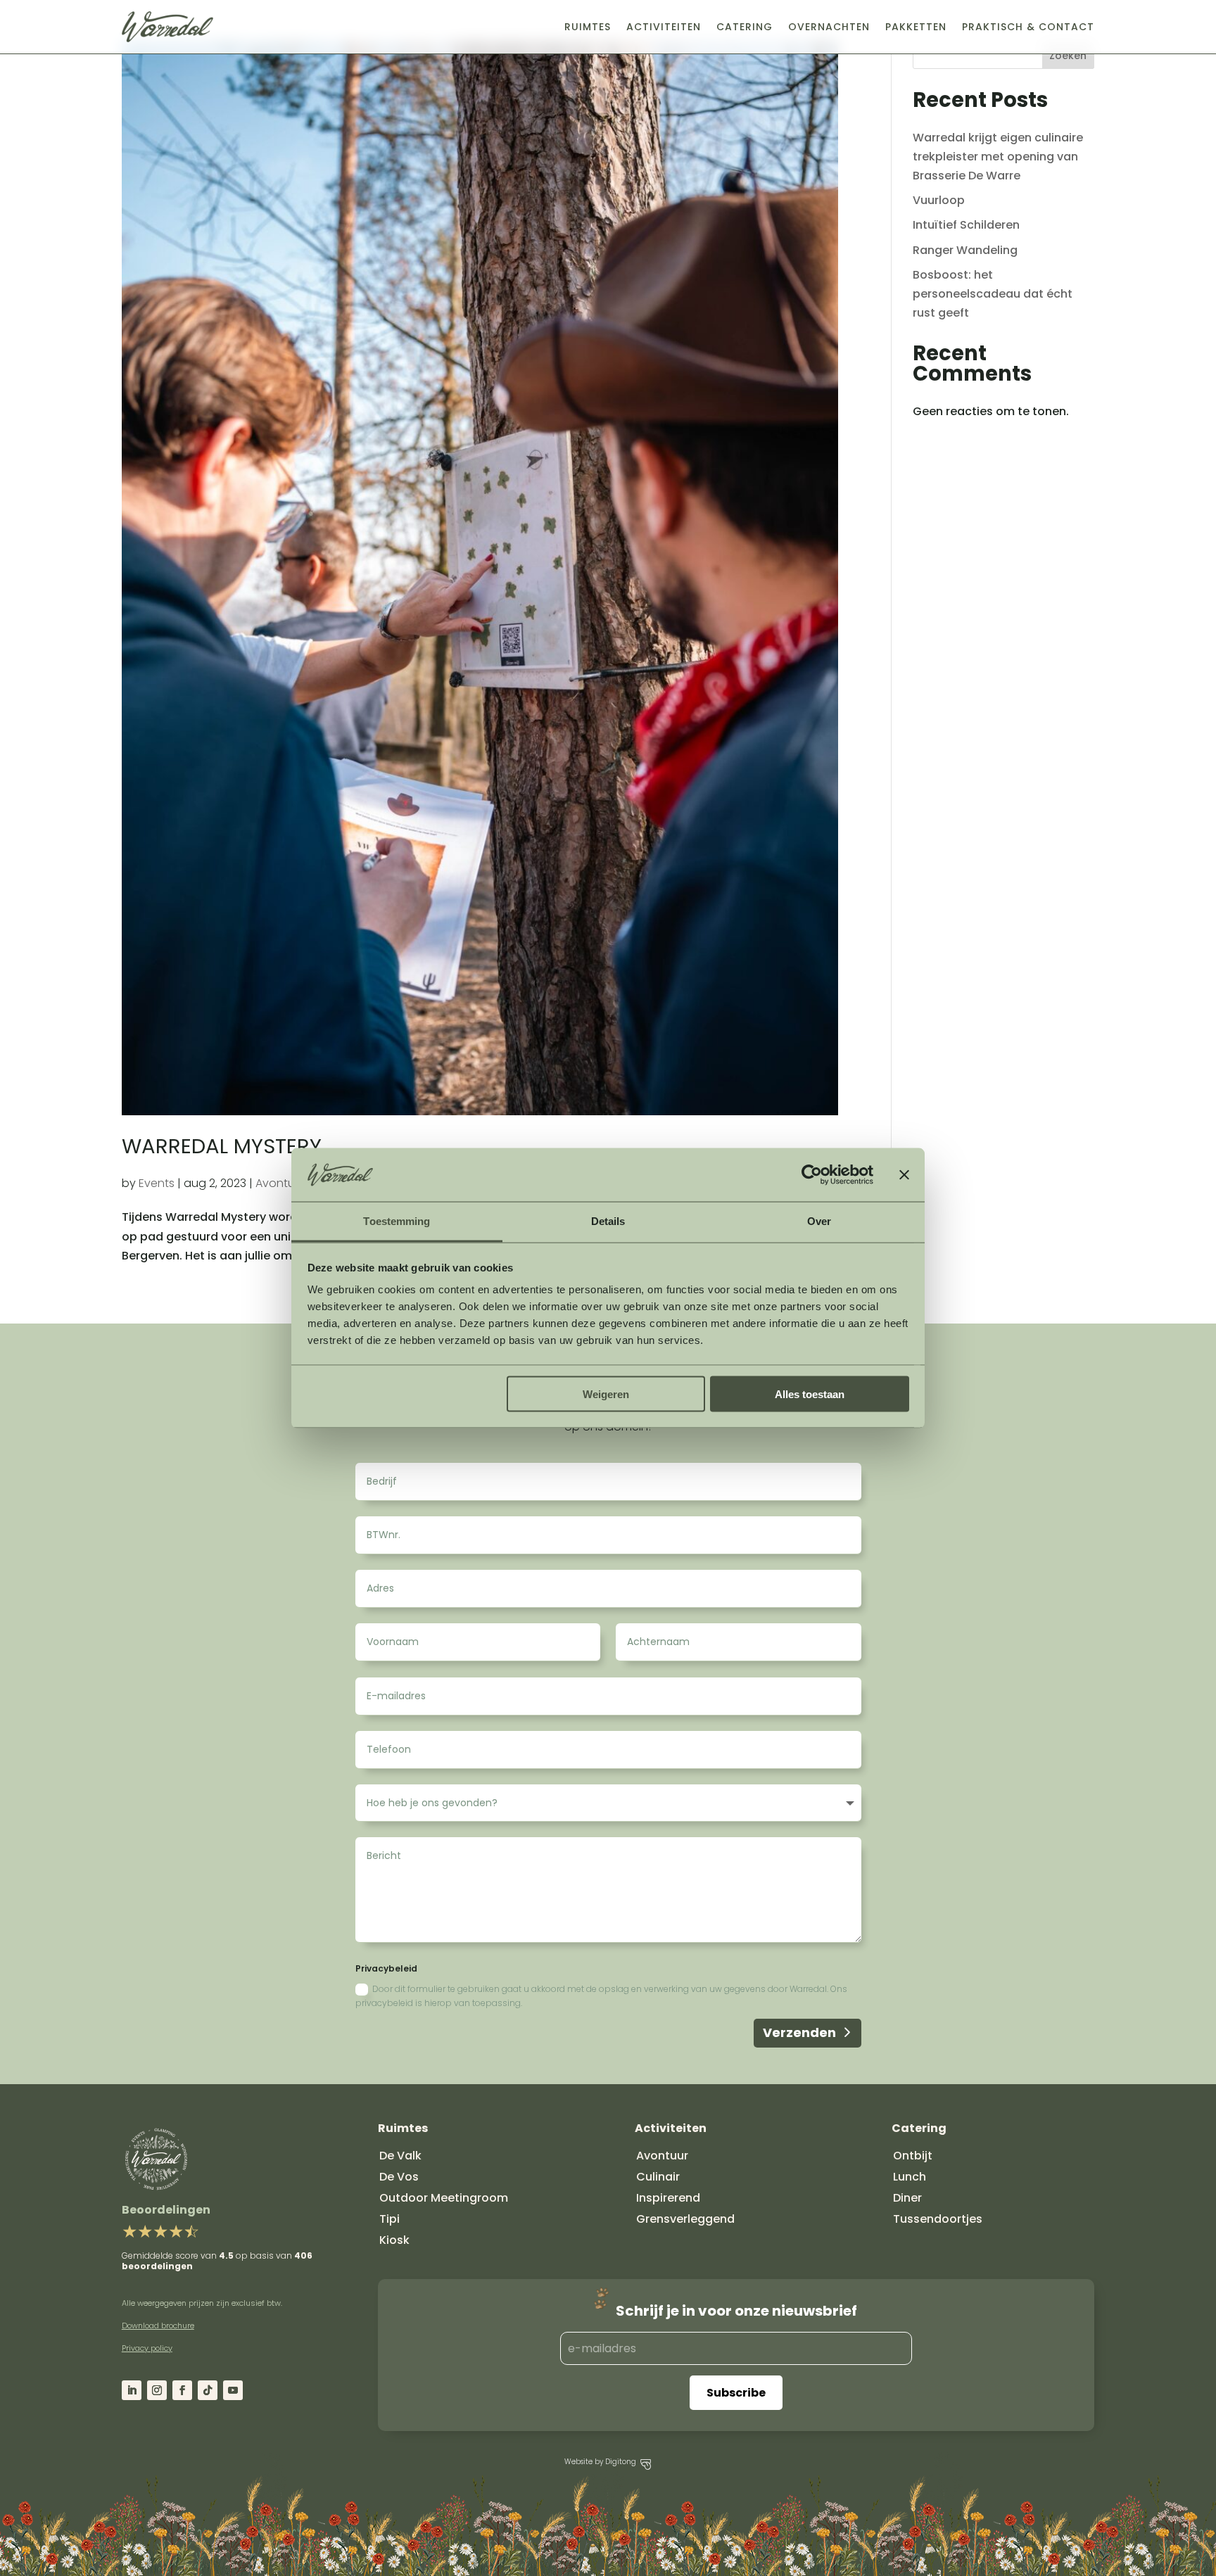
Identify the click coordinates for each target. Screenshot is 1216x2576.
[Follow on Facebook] (182, 2390)
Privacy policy (147, 2348)
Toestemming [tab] (397, 1221)
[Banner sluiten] (904, 1175)
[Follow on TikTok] (208, 2390)
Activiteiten (664, 27)
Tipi (389, 2219)
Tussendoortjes (938, 2219)
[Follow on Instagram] (157, 2390)
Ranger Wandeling (965, 250)
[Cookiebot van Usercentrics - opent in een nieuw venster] (812, 1175)
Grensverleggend (685, 2219)
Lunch (910, 2177)
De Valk (400, 2156)
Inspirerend (668, 2198)
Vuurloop (939, 200)
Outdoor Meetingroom (444, 2198)
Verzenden (799, 2032)
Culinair (658, 2177)
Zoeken (1068, 56)
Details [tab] (608, 1221)
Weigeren (606, 1394)
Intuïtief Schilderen (966, 225)
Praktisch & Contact (1028, 27)
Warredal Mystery (222, 1146)
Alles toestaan (810, 1394)
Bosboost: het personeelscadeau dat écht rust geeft (993, 294)
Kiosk (394, 2240)
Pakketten (916, 27)
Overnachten (829, 27)
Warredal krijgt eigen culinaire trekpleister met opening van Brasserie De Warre (998, 157)
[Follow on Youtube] (233, 2390)
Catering (745, 27)
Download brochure (158, 2326)
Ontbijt (913, 2156)
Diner (907, 2198)
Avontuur (280, 1183)
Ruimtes (588, 27)
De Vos (399, 2177)
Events (157, 1183)
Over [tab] (819, 1221)
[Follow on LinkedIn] (132, 2390)
